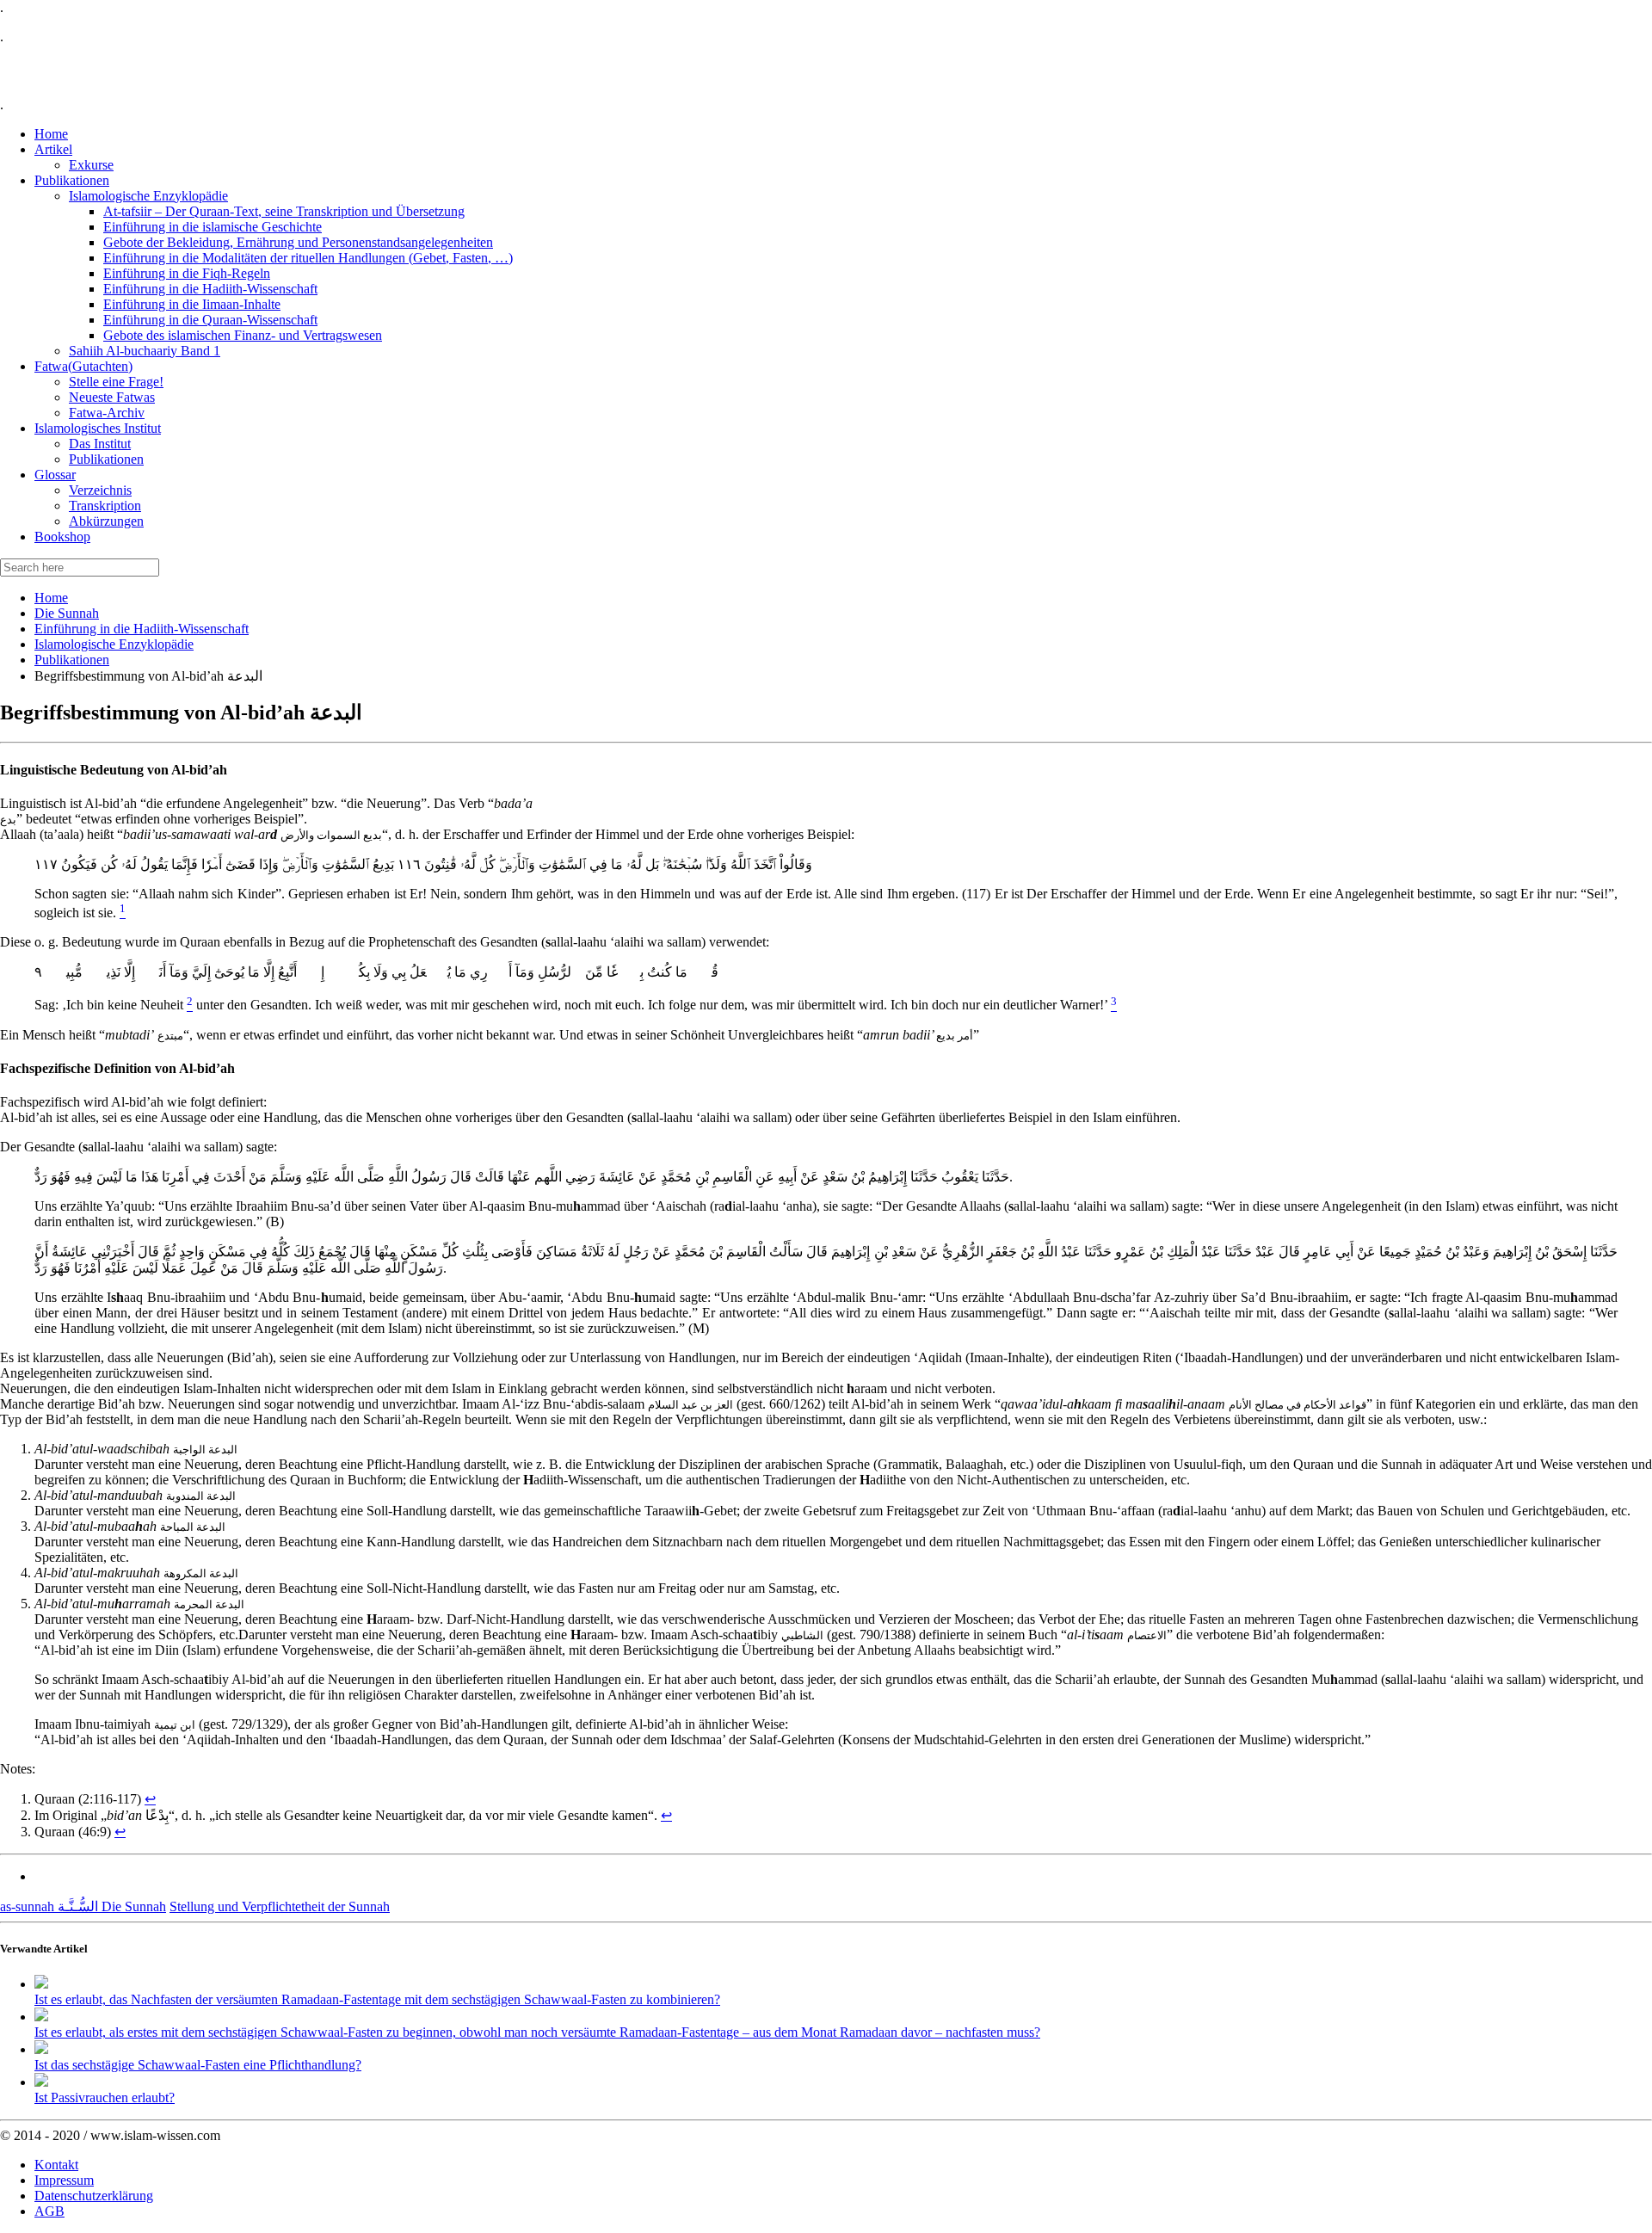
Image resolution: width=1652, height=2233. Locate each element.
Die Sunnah (67, 613)
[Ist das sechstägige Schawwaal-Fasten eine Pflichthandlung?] (41, 2049)
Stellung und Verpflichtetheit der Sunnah (280, 1906)
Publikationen (72, 660)
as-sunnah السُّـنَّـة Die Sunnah (83, 1906)
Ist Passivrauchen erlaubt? (105, 2097)
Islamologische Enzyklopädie (114, 644)
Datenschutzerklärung (94, 2196)
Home (51, 598)
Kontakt (56, 2165)
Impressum (64, 2180)
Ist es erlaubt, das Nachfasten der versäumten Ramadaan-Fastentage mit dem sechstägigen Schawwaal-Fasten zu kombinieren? (377, 1999)
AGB (49, 2211)
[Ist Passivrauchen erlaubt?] (41, 2082)
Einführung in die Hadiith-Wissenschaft (142, 629)
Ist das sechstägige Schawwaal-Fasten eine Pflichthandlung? (198, 2065)
